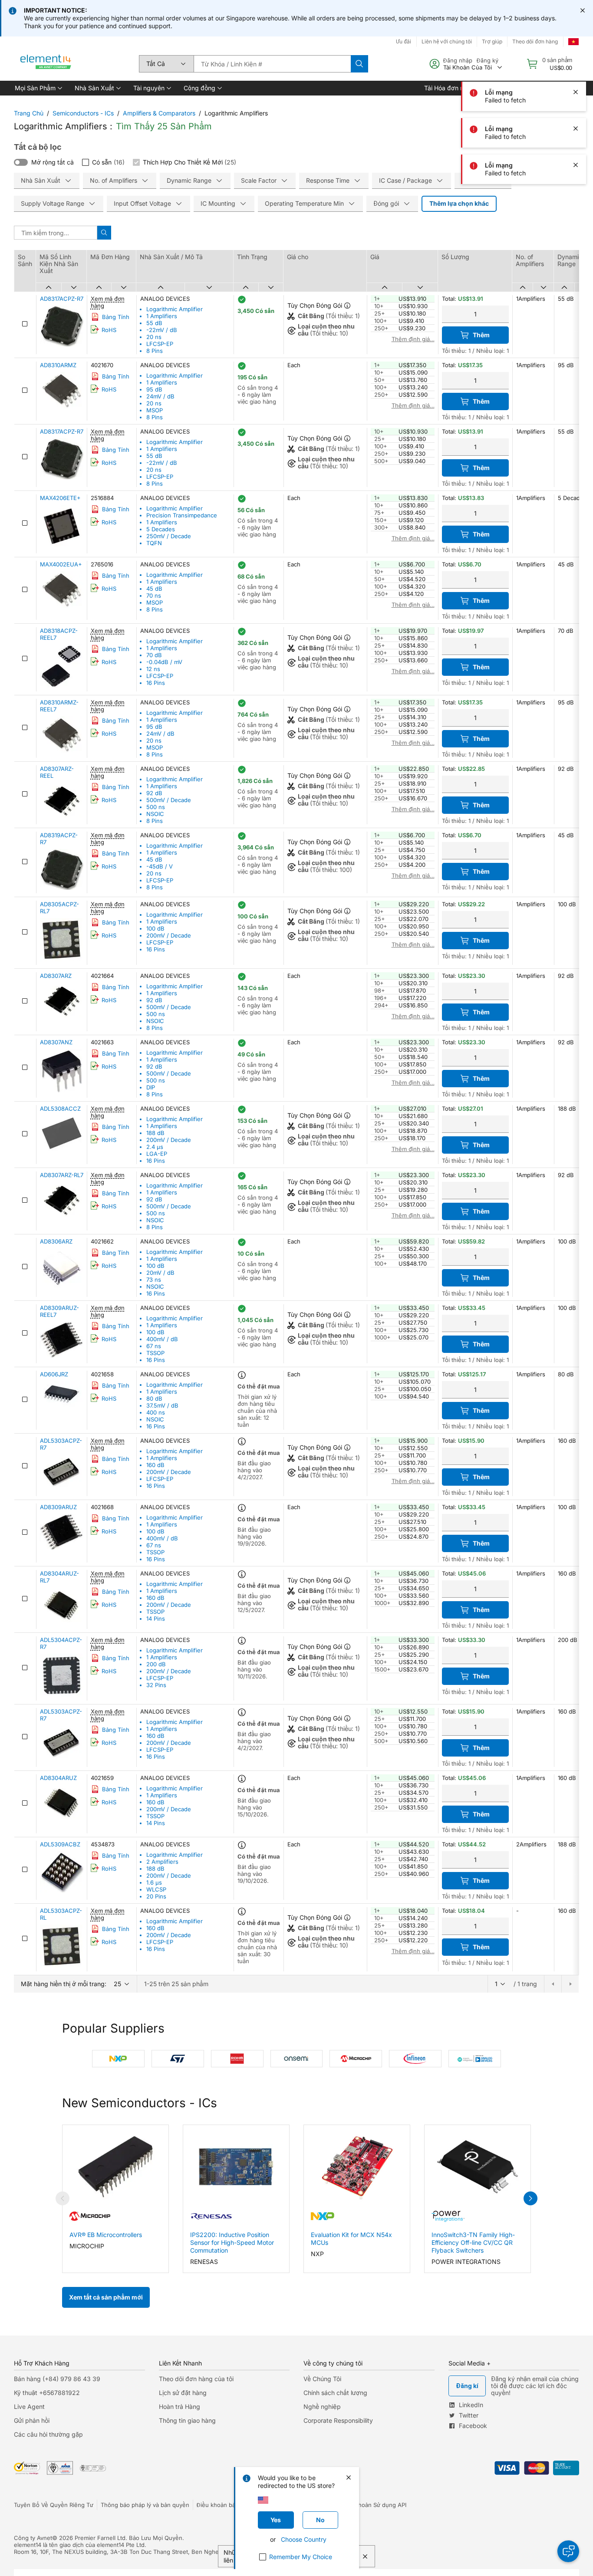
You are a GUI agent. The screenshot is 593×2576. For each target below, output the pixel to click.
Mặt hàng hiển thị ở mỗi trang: (64, 1984)
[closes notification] (583, 10)
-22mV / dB (162, 330)
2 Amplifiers (162, 1862)
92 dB (154, 793)
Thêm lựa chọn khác (459, 203)
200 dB (156, 1664)
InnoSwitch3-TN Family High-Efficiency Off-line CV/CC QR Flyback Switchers (473, 2242)
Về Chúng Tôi (322, 2379)
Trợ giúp (492, 41)
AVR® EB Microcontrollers (106, 2235)
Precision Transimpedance (182, 515)
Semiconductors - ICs (83, 113)
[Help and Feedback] (568, 2551)
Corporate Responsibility (338, 2420)
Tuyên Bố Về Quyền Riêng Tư (54, 2505)
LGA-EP (157, 1154)
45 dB (154, 589)
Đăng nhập (458, 60)
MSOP (155, 410)
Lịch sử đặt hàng (183, 2393)
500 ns (156, 807)
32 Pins (156, 1685)
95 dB (154, 389)
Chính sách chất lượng (335, 2393)
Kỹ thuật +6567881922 (47, 2393)
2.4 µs (155, 1147)
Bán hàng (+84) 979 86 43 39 (57, 2379)
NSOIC (155, 814)
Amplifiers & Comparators (159, 113)
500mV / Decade (169, 800)
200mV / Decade (169, 935)
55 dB (154, 323)
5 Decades (161, 529)
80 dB (154, 1398)
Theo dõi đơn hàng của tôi (196, 2379)
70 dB (154, 655)
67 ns (154, 1346)
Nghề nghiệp (322, 2407)
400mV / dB (162, 1339)
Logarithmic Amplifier (175, 309)
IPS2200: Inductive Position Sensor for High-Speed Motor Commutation (232, 2242)
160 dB (155, 1465)
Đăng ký (488, 60)
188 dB (155, 1133)
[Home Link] (46, 64)
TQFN (154, 543)
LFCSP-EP (160, 344)
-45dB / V (160, 866)
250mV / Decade (169, 536)
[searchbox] (272, 64)
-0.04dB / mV (164, 662)
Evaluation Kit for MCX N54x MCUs (351, 2239)
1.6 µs (154, 1882)
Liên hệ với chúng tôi (447, 41)
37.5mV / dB (162, 1405)
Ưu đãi (404, 41)
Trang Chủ (29, 113)
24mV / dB (160, 396)
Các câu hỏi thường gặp (48, 2434)
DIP (151, 1087)
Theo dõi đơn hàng (535, 41)
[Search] (359, 64)
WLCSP (156, 1889)
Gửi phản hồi (32, 2420)
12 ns (153, 669)
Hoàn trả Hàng (180, 2407)
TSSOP (155, 1353)
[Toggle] (21, 162)
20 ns (154, 337)
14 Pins (156, 1619)
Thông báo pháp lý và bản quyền (145, 2505)
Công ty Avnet (33, 2538)
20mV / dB (160, 1273)
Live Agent (29, 2407)
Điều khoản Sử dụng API (374, 2505)
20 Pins (156, 1896)
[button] (38, 88)
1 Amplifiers (162, 316)
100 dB (155, 928)
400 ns (156, 1412)
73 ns (154, 1280)
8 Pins (155, 351)
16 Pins (156, 683)
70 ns (154, 595)
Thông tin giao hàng (187, 2420)
